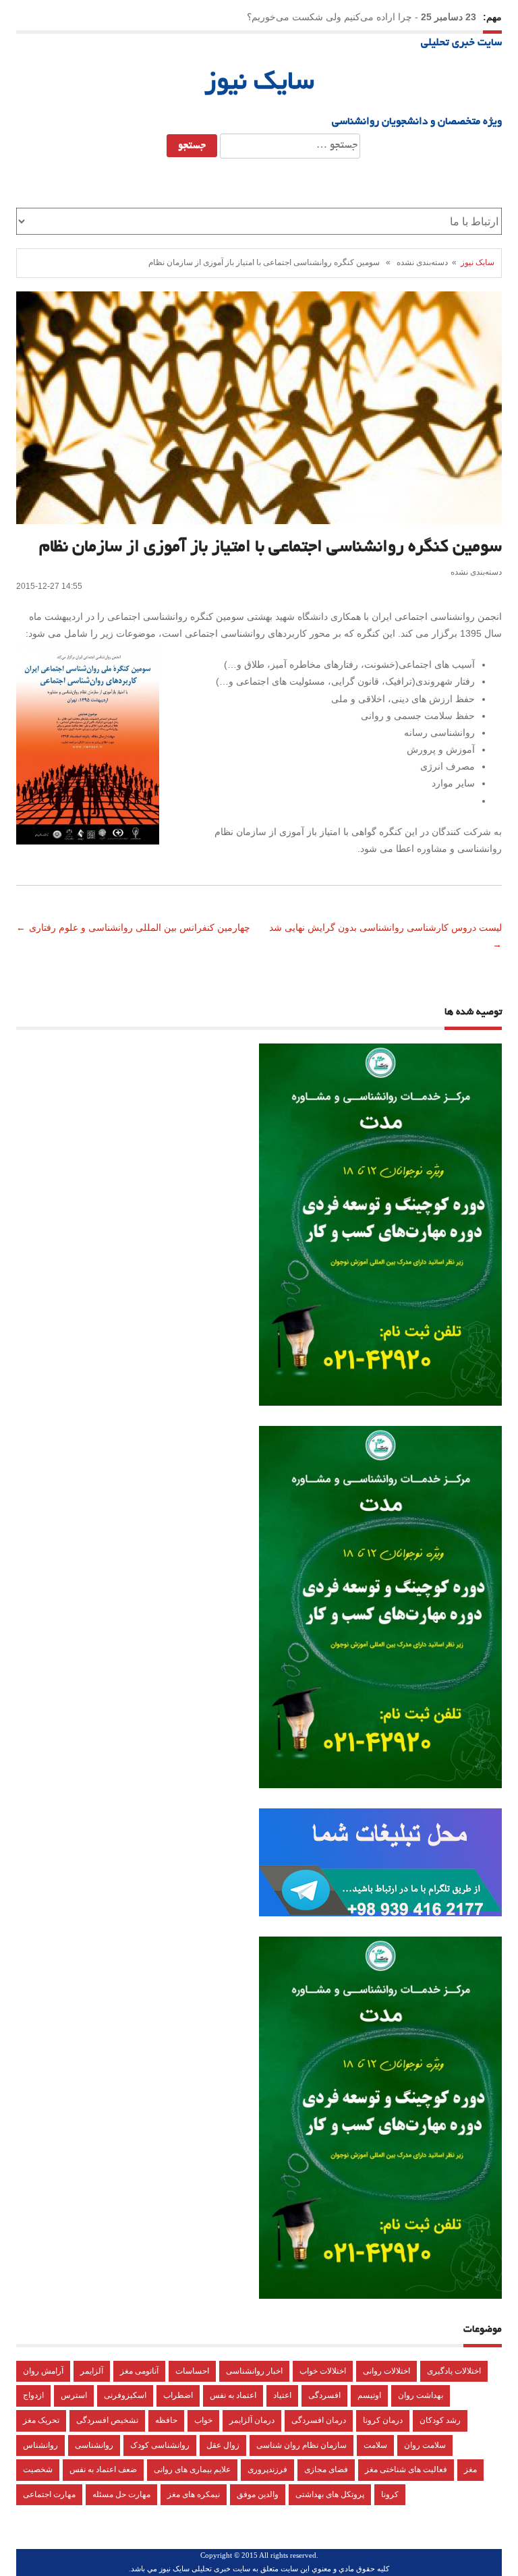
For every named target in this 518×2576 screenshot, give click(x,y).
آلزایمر (92, 2371)
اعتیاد (282, 2395)
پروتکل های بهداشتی (330, 2494)
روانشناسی (94, 2445)
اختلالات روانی (386, 2371)
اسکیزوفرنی (125, 2395)
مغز (470, 2469)
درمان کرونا (383, 2420)
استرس (74, 2395)
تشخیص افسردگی (107, 2420)
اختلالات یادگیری (454, 2371)
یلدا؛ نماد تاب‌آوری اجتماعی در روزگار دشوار (325, 17)
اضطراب (178, 2395)
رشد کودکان (440, 2420)
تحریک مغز (41, 2420)
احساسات (192, 2371)
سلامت (375, 2445)
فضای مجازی (326, 2469)
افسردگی (324, 2395)
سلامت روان (425, 2445)
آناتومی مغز (139, 2371)
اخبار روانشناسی (254, 2371)
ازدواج (33, 2395)
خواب (203, 2420)
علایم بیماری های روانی (192, 2469)
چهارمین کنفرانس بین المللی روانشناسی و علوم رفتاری (141, 927)
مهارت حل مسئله (121, 2494)
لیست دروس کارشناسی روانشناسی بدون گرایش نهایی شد (384, 927)
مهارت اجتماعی (49, 2494)
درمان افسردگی (319, 2420)
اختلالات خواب (323, 2371)
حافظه (166, 2420)
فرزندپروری (267, 2469)
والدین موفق (258, 2494)
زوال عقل (223, 2445)
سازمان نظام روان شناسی (301, 2445)
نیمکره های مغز (194, 2494)
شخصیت (38, 2469)
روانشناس (40, 2445)
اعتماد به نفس (233, 2395)
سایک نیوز (259, 84)
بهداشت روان (421, 2395)
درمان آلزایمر (252, 2420)
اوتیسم (369, 2395)
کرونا (390, 2494)
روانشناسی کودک (160, 2445)
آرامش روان (43, 2371)
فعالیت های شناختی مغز (406, 2469)
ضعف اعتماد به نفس (103, 2469)
